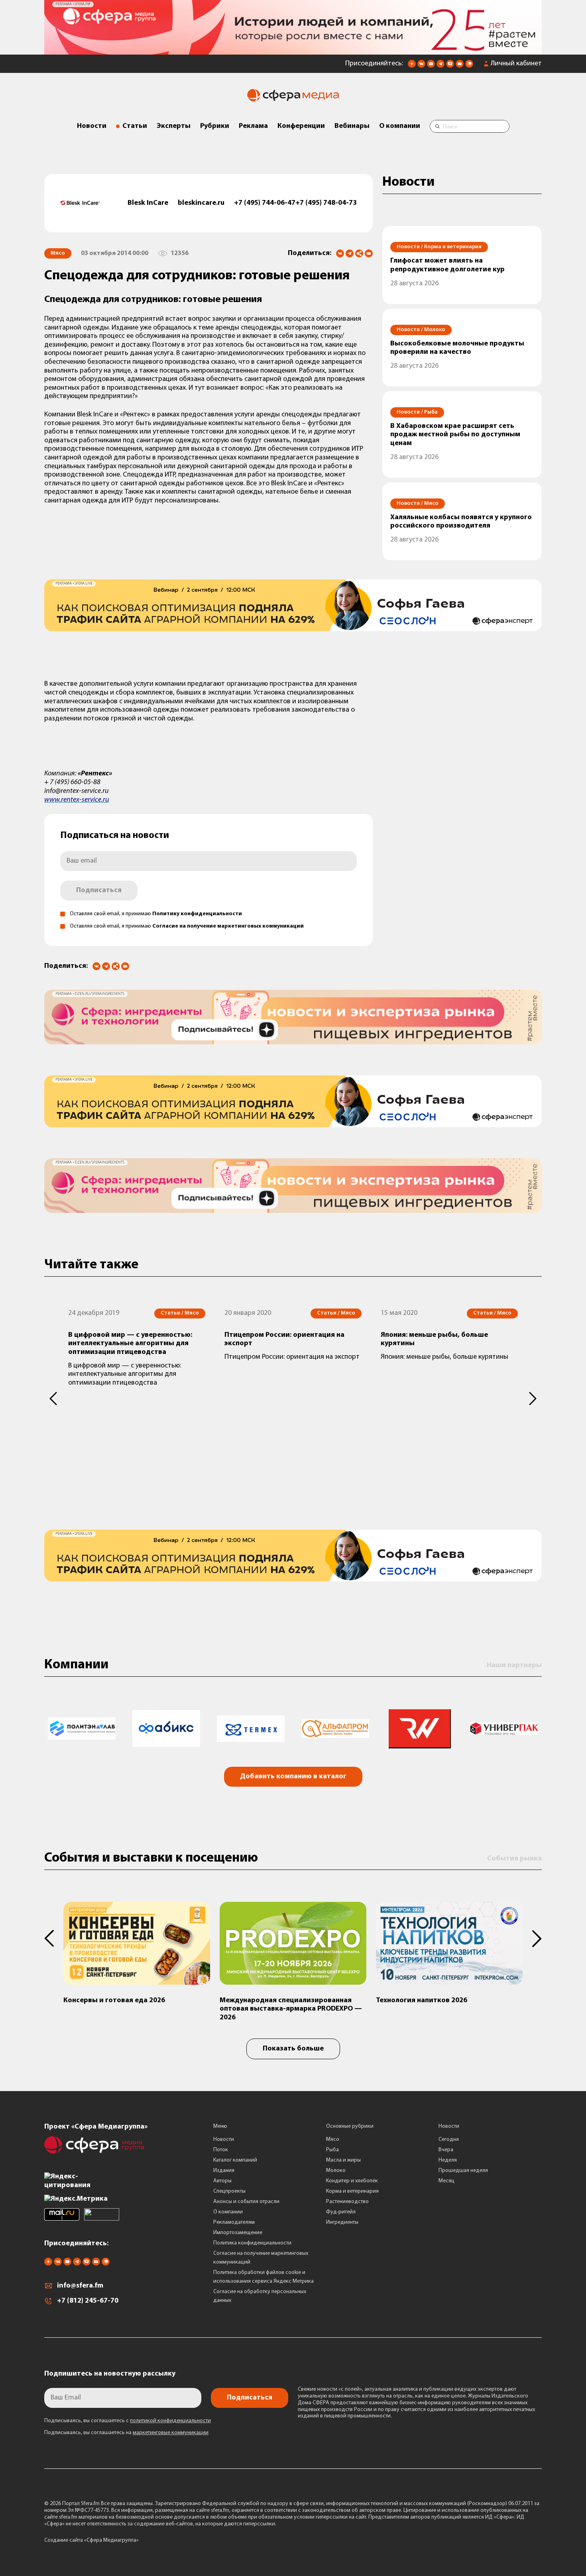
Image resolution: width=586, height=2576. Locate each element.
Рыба (332, 2150)
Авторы (222, 2181)
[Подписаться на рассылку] (460, 66)
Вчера (446, 2150)
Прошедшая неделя (463, 2171)
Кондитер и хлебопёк (352, 2181)
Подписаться (99, 891)
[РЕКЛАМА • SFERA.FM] (293, 51)
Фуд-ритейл (341, 2212)
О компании (400, 126)
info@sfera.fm (80, 2286)
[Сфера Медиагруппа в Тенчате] (450, 66)
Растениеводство (347, 2202)
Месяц (446, 2181)
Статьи (135, 126)
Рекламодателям (234, 2222)
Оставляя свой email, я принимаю (156, 914)
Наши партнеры (514, 1666)
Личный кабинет (516, 64)
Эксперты (174, 126)
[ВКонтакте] (340, 253)
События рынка (514, 1859)
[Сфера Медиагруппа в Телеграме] (440, 66)
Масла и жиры (343, 2160)
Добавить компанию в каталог (293, 1777)
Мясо (333, 2139)
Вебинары (352, 126)
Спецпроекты (229, 2191)
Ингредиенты (342, 2222)
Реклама (253, 126)
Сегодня (449, 2139)
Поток (221, 2150)
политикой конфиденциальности (170, 2421)
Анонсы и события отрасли (246, 2202)
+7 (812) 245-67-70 (88, 2301)
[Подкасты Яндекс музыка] (469, 66)
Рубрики (215, 126)
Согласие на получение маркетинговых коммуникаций (228, 926)
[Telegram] (350, 253)
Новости (92, 126)
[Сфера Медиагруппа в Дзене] (412, 66)
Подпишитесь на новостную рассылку (110, 2374)
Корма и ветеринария (352, 2191)
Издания (224, 2171)
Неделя (448, 2160)
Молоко (336, 2171)
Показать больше (293, 2049)
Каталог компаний (235, 2160)
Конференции (301, 126)
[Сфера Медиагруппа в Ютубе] (431, 66)
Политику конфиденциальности (197, 914)
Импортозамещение (238, 2233)
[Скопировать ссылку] (359, 254)
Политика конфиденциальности (252, 2243)
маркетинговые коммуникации (171, 2433)
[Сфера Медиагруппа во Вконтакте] (421, 66)
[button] (54, 1399)
